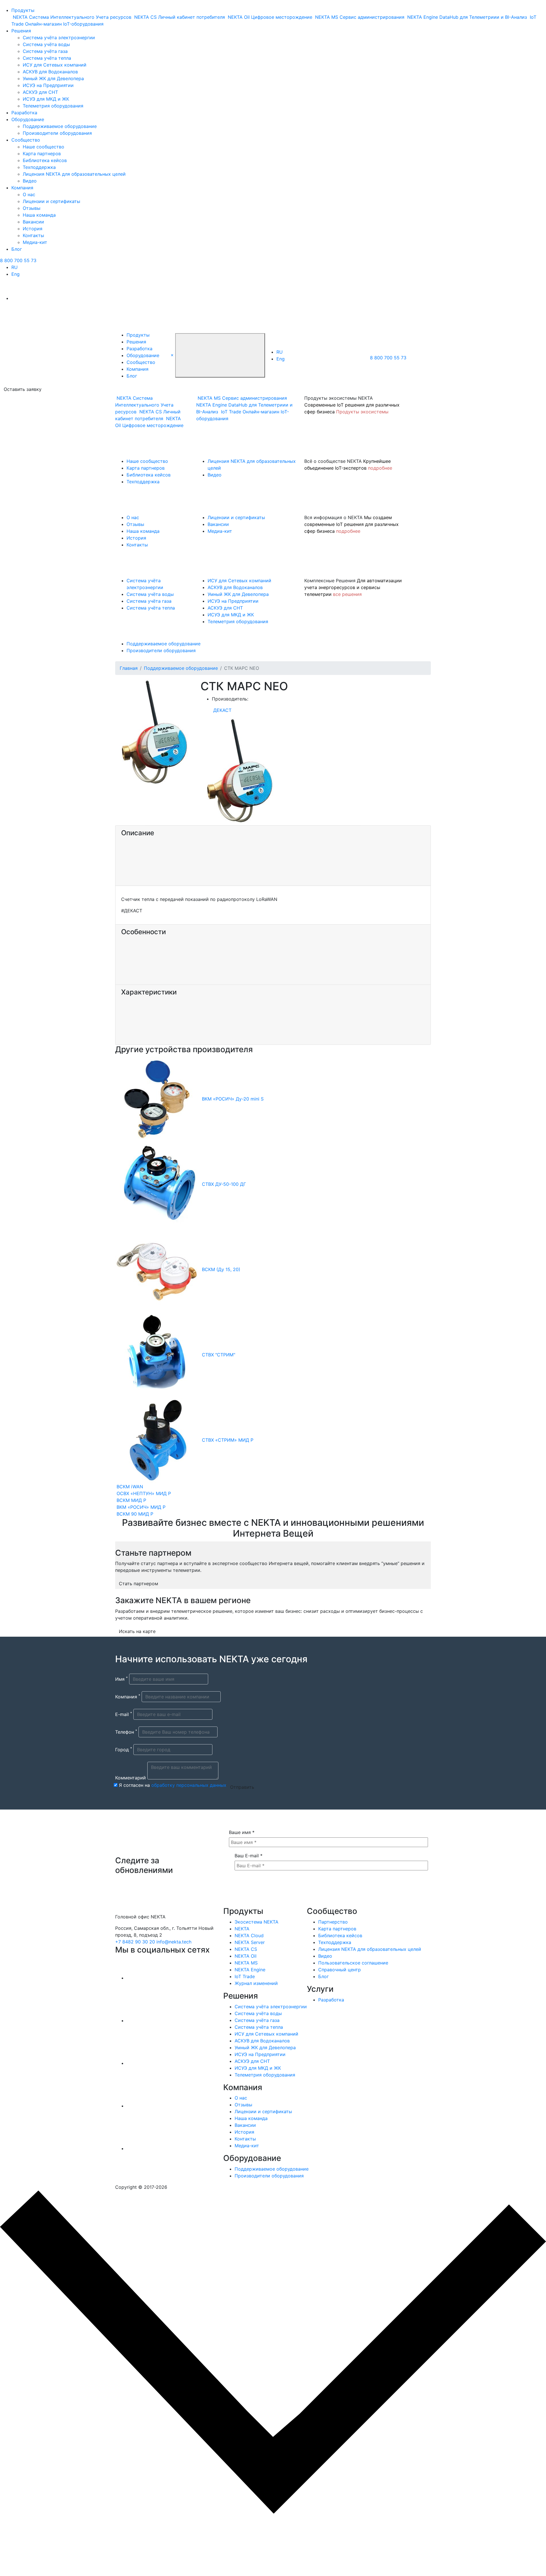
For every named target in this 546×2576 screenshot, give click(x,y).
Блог (17, 249)
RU (15, 267)
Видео (30, 181)
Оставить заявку (23, 389)
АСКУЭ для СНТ (40, 92)
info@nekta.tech (174, 1942)
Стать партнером (138, 1584)
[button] (172, 355)
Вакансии (33, 222)
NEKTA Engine (250, 1970)
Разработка (24, 113)
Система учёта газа (45, 51)
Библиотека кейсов (45, 160)
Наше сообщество (44, 147)
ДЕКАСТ (222, 710)
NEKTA (242, 1929)
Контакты (33, 235)
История (33, 229)
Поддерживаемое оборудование (60, 126)
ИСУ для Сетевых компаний (55, 65)
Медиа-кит (35, 242)
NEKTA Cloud (249, 1935)
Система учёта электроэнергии (59, 38)
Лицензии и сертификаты (51, 201)
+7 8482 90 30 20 (135, 1942)
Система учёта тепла (47, 58)
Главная (129, 668)
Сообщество (26, 140)
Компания (22, 188)
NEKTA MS (246, 1963)
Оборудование (28, 119)
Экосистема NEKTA (257, 1922)
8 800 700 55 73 (18, 260)
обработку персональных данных (189, 1785)
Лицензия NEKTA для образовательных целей (74, 174)
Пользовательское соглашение (353, 1963)
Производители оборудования (57, 133)
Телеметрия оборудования (53, 106)
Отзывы (32, 208)
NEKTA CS (246, 1949)
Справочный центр (340, 1970)
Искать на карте (137, 1631)
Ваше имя (242, 1832)
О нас (29, 194)
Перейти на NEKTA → (56, 2549)
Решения (21, 31)
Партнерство (333, 1922)
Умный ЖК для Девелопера (53, 78)
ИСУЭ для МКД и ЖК (46, 99)
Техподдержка (39, 167)
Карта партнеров (42, 154)
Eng (15, 274)
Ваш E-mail (249, 1856)
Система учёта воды (46, 44)
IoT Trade (245, 1976)
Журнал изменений (256, 1983)
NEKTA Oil (246, 1956)
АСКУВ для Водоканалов (50, 72)
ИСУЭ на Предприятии (48, 85)
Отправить (242, 1787)
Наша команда (39, 215)
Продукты (23, 10)
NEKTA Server (250, 1942)
